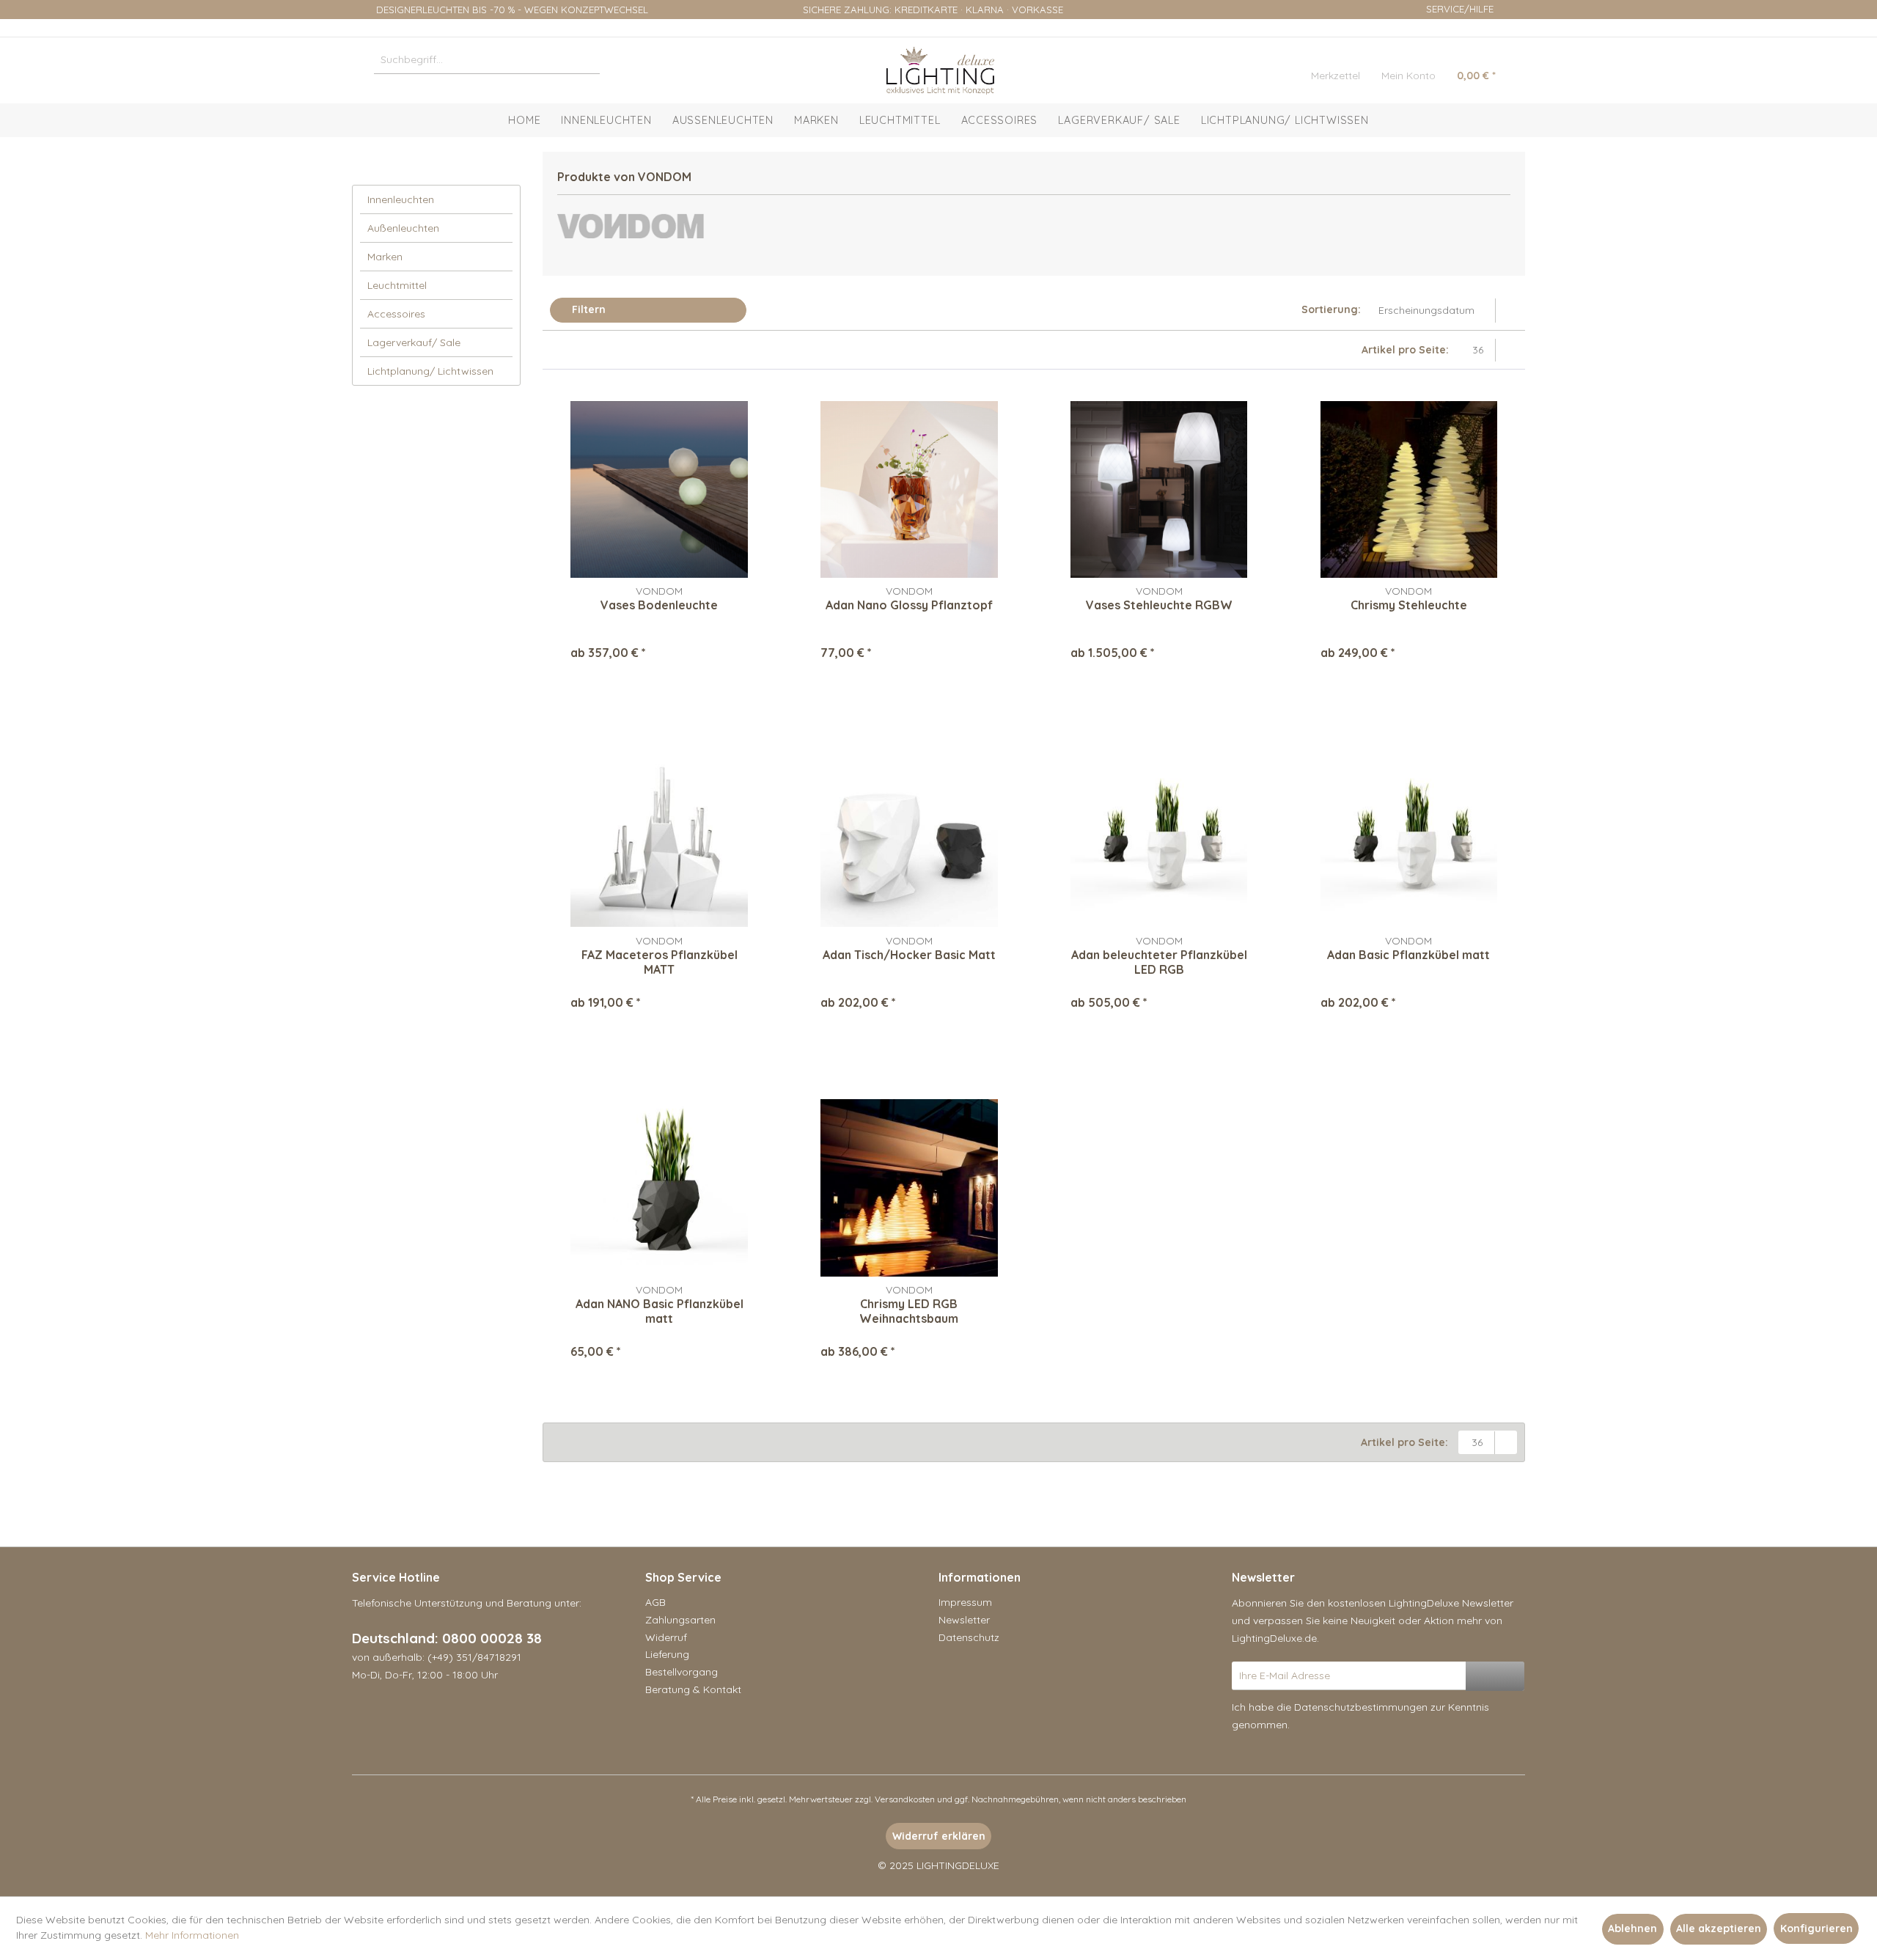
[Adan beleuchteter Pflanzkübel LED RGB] (1159, 839)
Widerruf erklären (939, 1836)
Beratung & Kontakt (693, 1689)
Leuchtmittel (397, 285)
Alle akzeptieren (1719, 1928)
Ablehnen (1632, 1928)
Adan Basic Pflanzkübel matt (1408, 955)
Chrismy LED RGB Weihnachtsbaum (909, 1311)
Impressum (965, 1602)
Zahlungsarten (680, 1620)
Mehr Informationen (192, 1935)
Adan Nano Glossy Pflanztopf (909, 605)
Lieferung (667, 1654)
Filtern (587, 309)
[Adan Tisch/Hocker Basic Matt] (909, 839)
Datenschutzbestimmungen (1361, 1707)
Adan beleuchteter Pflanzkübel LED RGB (1159, 962)
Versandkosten (905, 1799)
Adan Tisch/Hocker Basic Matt (909, 955)
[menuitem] (487, 59)
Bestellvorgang (682, 1672)
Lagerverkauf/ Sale (414, 342)
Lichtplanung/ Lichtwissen (430, 371)
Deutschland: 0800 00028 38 (447, 1638)
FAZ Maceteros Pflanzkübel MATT (660, 962)
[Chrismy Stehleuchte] (1409, 489)
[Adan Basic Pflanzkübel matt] (1409, 839)
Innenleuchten (401, 199)
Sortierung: (1331, 309)
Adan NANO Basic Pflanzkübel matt (660, 1311)
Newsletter (964, 1620)
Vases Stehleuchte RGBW (1159, 605)
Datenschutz (969, 1637)
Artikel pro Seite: (1405, 350)
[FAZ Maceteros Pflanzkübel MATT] (659, 839)
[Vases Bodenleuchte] (659, 489)
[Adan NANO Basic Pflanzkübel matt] (659, 1188)
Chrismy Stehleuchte (1409, 605)
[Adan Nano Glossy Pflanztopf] (909, 489)
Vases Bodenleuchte (659, 605)
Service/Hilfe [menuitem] (1460, 9)
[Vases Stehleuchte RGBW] (1159, 489)
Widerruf (666, 1637)
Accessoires (396, 314)
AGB (655, 1602)
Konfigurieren (1817, 1928)
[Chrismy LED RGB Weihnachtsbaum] (909, 1188)
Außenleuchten (403, 228)
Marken (385, 257)
